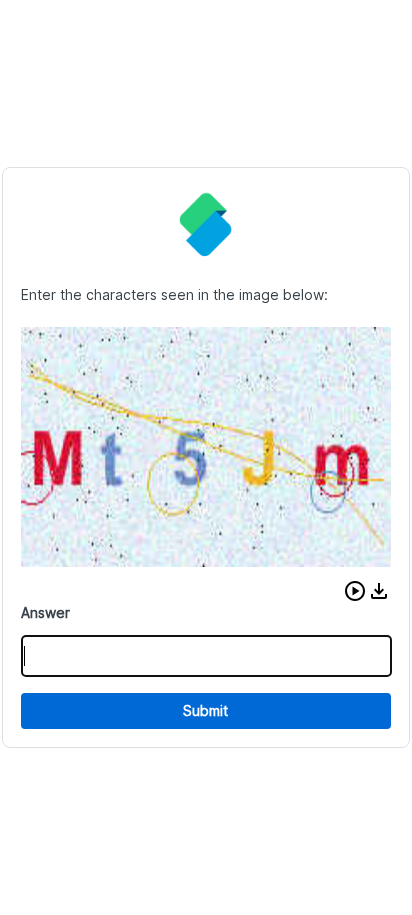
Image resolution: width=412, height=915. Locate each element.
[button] (355, 591)
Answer (45, 612)
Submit (205, 710)
